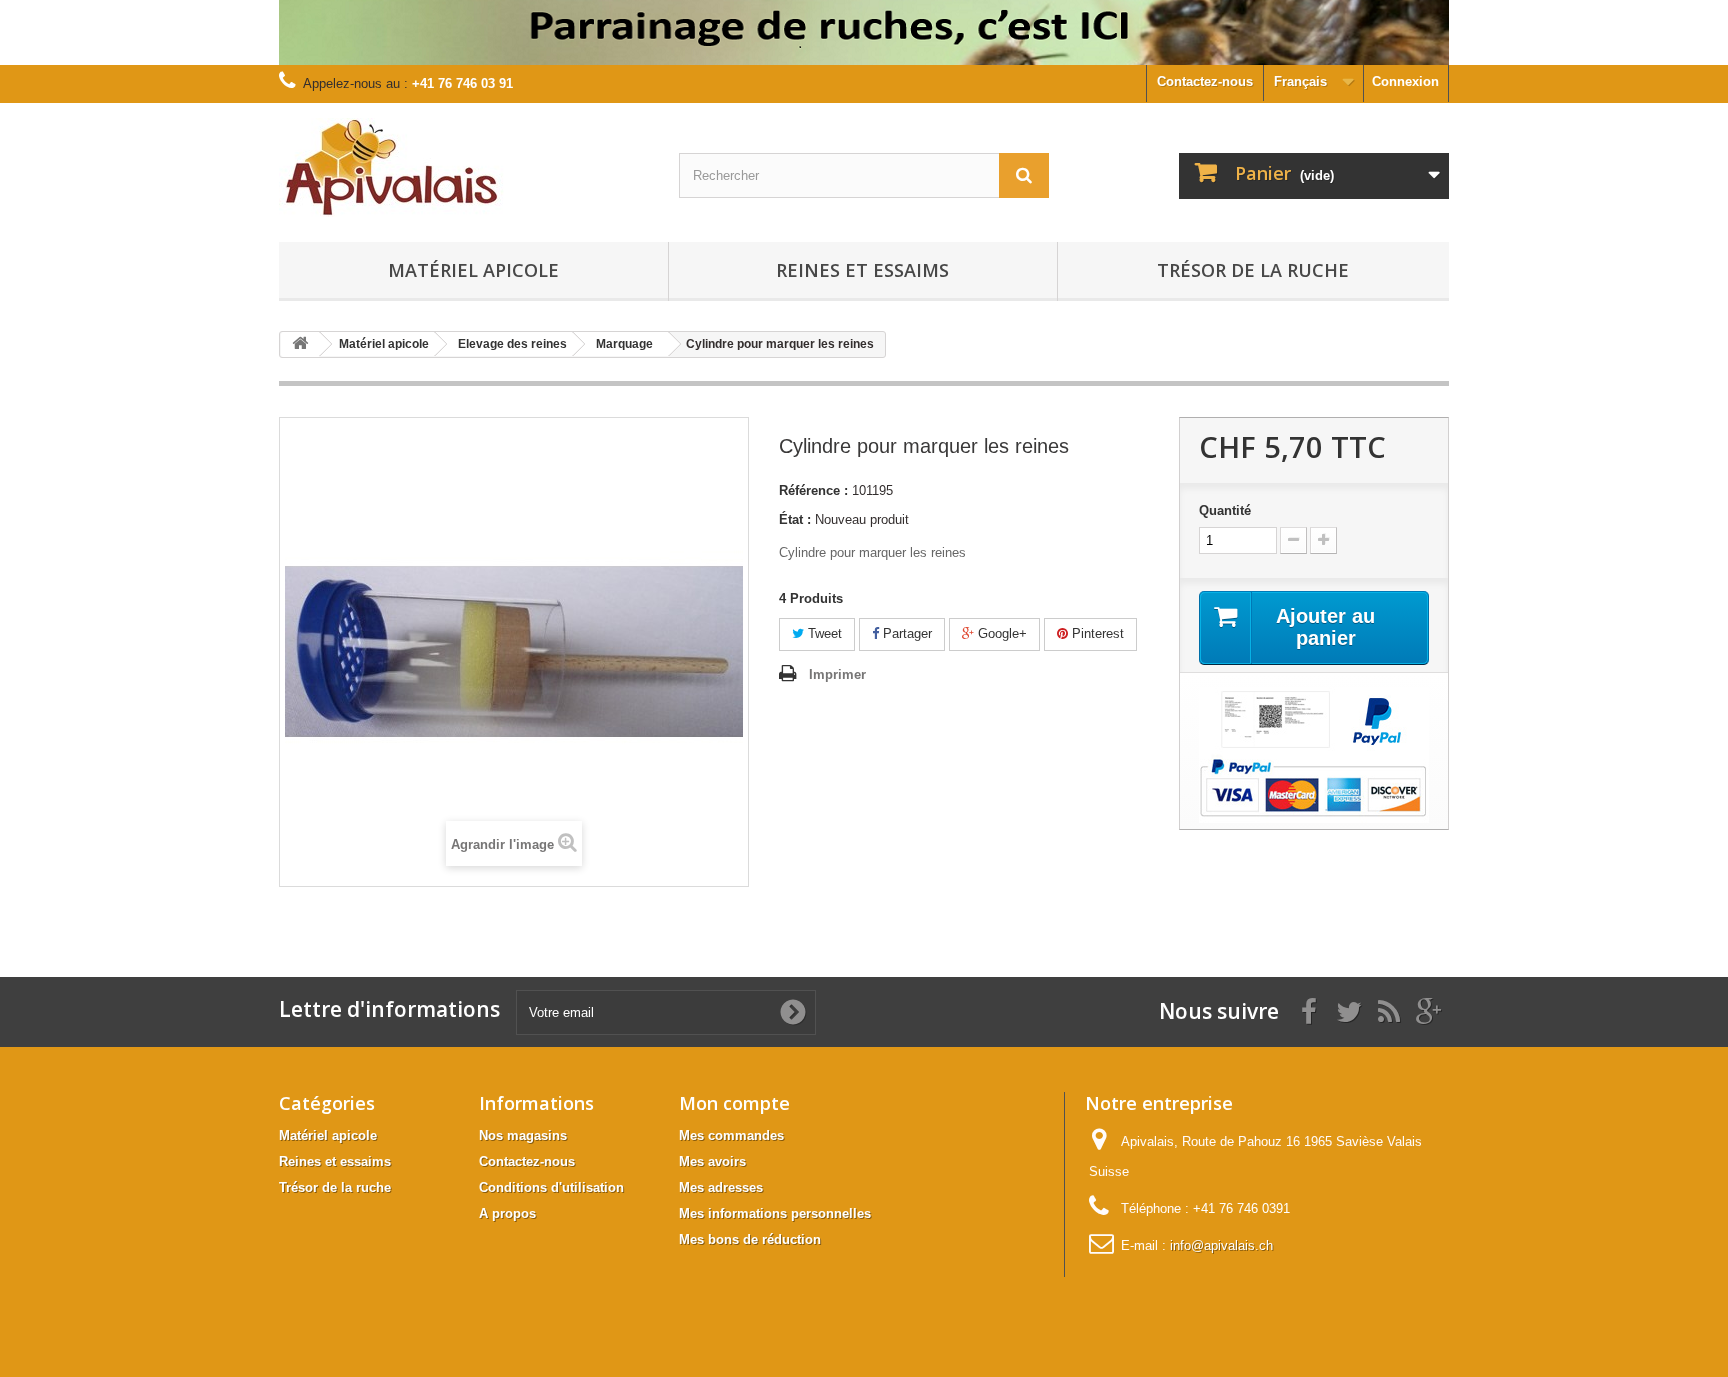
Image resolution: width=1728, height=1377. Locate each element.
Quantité (1225, 510)
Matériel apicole (473, 270)
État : (795, 519)
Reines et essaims (862, 270)
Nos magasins (523, 1135)
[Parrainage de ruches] (864, 32)
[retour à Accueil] (300, 344)
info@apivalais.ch (1221, 1245)
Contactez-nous (1205, 81)
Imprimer (837, 674)
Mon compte (734, 1103)
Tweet (823, 633)
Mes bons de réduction (750, 1239)
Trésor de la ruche (1253, 270)
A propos (507, 1213)
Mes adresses (721, 1187)
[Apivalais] (464, 167)
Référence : (813, 490)
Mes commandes (731, 1135)
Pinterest (1096, 633)
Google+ (1000, 633)
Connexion (1405, 81)
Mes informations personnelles (775, 1213)
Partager (905, 633)
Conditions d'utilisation (551, 1187)
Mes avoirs (712, 1161)
